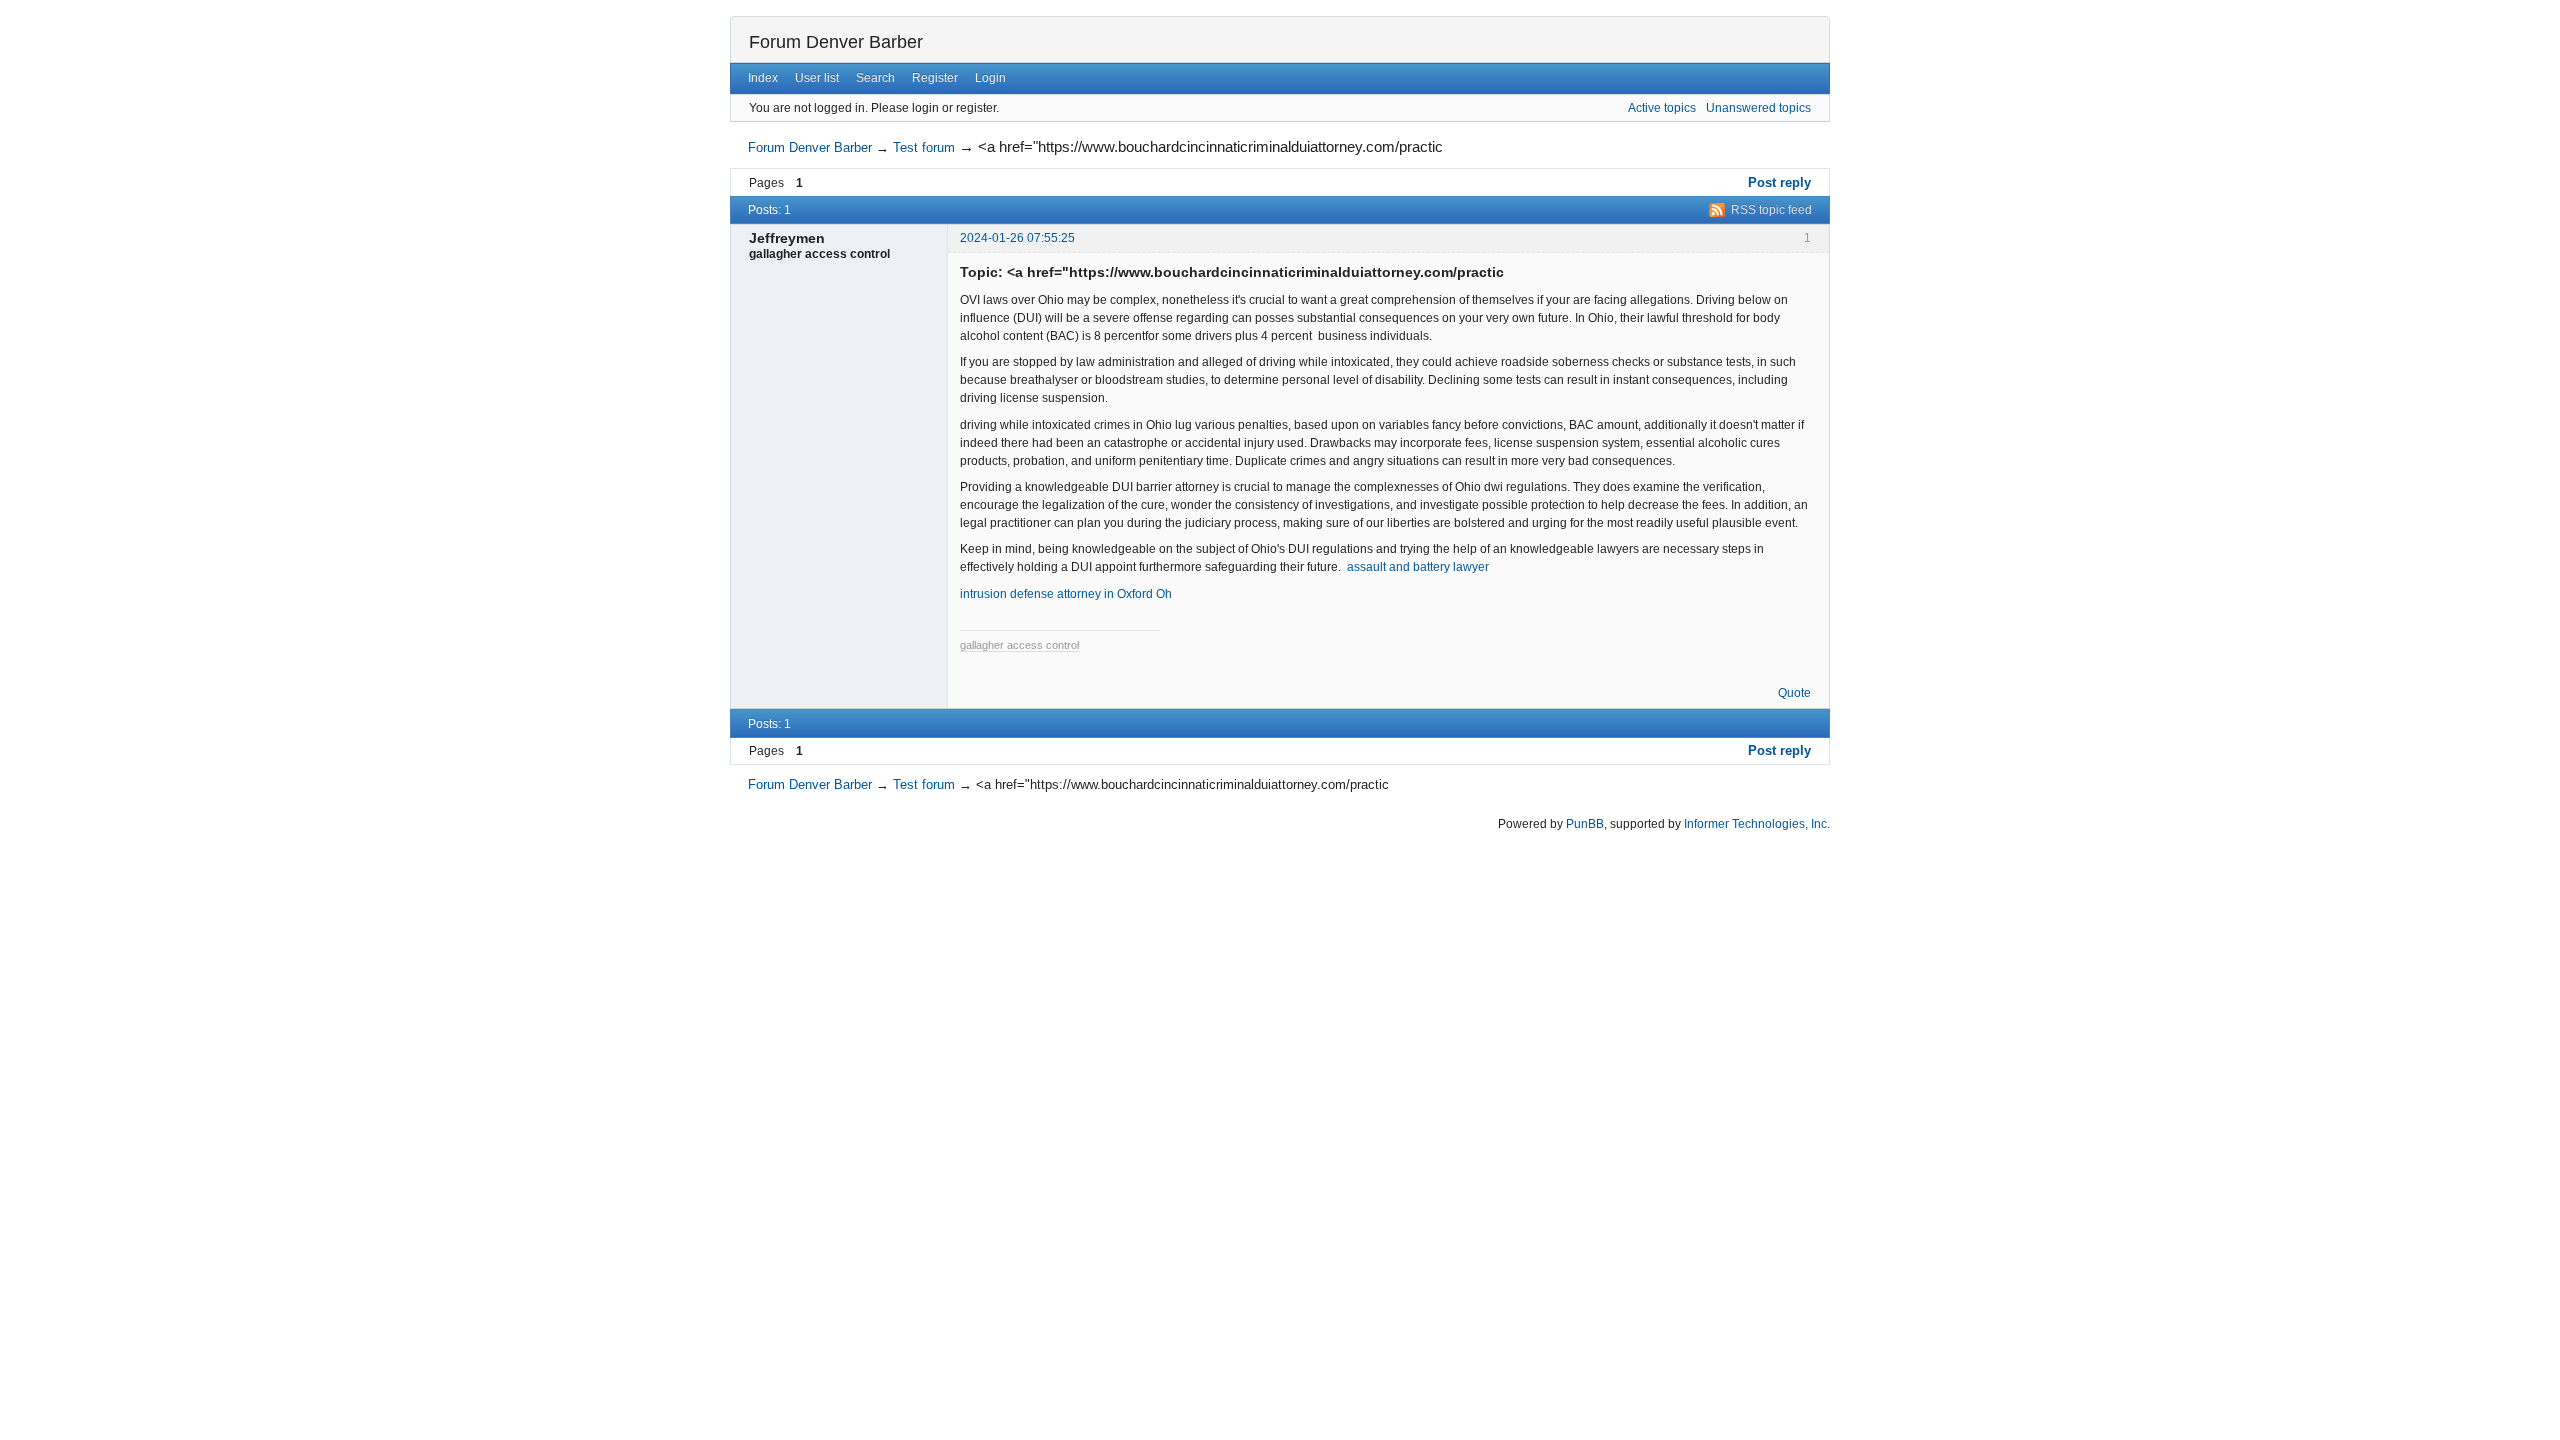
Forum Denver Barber (836, 42)
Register (935, 78)
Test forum (924, 147)
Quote (1794, 693)
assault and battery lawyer (1418, 567)
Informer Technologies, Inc (1755, 824)
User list (817, 78)
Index (763, 78)
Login (990, 78)
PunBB (1585, 824)
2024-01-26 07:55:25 (1017, 238)
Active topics (1662, 108)
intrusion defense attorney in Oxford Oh (1066, 594)
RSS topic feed (1771, 210)
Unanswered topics (1758, 108)
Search (875, 78)
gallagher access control (1019, 645)
